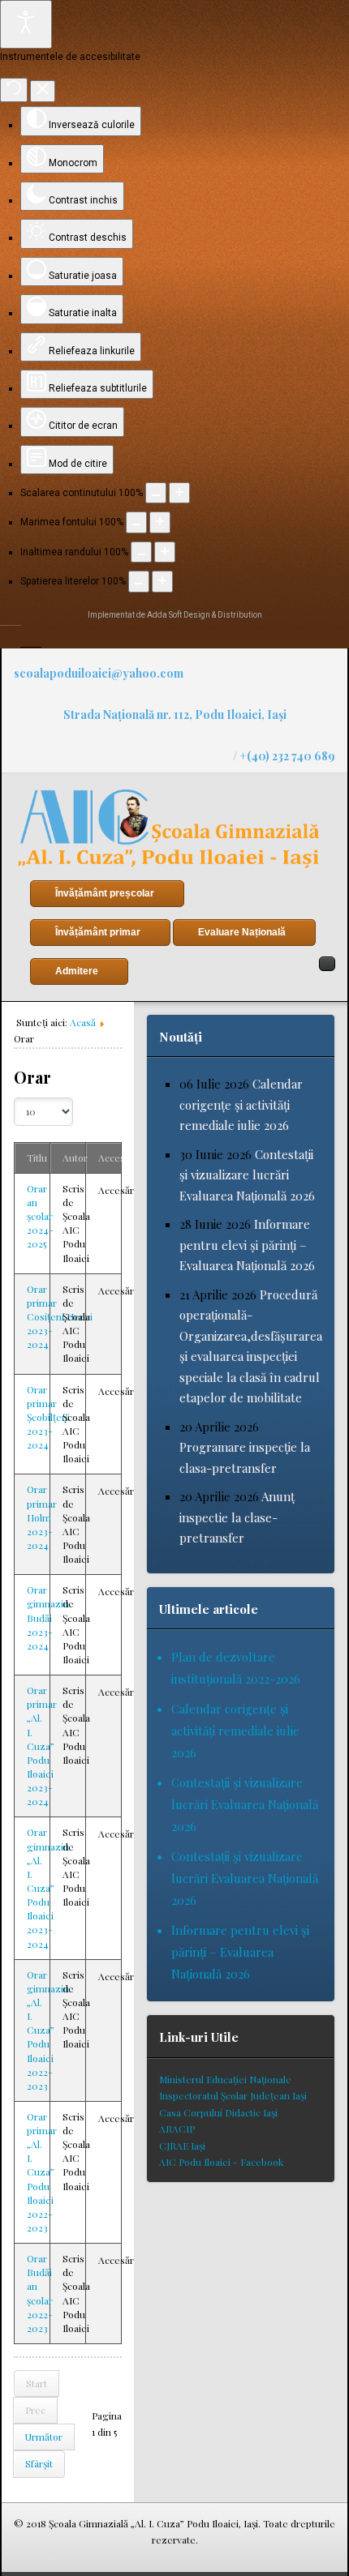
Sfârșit (39, 2463)
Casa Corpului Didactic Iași (218, 2112)
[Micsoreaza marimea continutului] (156, 493)
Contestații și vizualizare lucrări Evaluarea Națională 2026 (247, 1175)
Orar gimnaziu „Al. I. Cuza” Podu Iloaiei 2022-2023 (48, 2030)
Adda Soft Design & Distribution (205, 615)
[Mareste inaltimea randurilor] (165, 552)
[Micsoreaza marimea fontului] (136, 522)
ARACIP (177, 2129)
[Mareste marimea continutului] (179, 493)
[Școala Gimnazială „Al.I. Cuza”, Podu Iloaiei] (168, 829)
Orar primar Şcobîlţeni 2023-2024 (48, 1417)
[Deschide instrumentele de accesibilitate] (26, 24)
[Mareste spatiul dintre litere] (162, 581)
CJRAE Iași (182, 2146)
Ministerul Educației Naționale (225, 2079)
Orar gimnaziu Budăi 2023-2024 (48, 1617)
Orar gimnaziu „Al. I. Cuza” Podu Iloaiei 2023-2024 (48, 1887)
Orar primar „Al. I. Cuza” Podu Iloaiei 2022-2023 (42, 2172)
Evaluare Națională (242, 932)
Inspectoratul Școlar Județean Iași (233, 2095)
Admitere (77, 971)
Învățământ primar (98, 932)
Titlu (37, 1157)
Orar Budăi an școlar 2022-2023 (40, 2293)
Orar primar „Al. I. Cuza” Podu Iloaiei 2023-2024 (42, 1746)
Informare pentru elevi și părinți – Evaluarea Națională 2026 (247, 1245)
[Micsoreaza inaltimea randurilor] (141, 552)
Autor (75, 1157)
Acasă (83, 1022)
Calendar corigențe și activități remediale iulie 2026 (241, 1104)
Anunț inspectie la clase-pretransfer (237, 1517)
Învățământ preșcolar (105, 893)
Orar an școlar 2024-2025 (40, 1216)
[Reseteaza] (14, 90)
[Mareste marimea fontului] (160, 522)
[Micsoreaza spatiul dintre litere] (139, 581)
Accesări (117, 1157)
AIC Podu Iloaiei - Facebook (221, 2162)
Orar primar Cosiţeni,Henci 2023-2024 (60, 1317)
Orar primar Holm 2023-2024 (42, 1517)
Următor (44, 2437)
